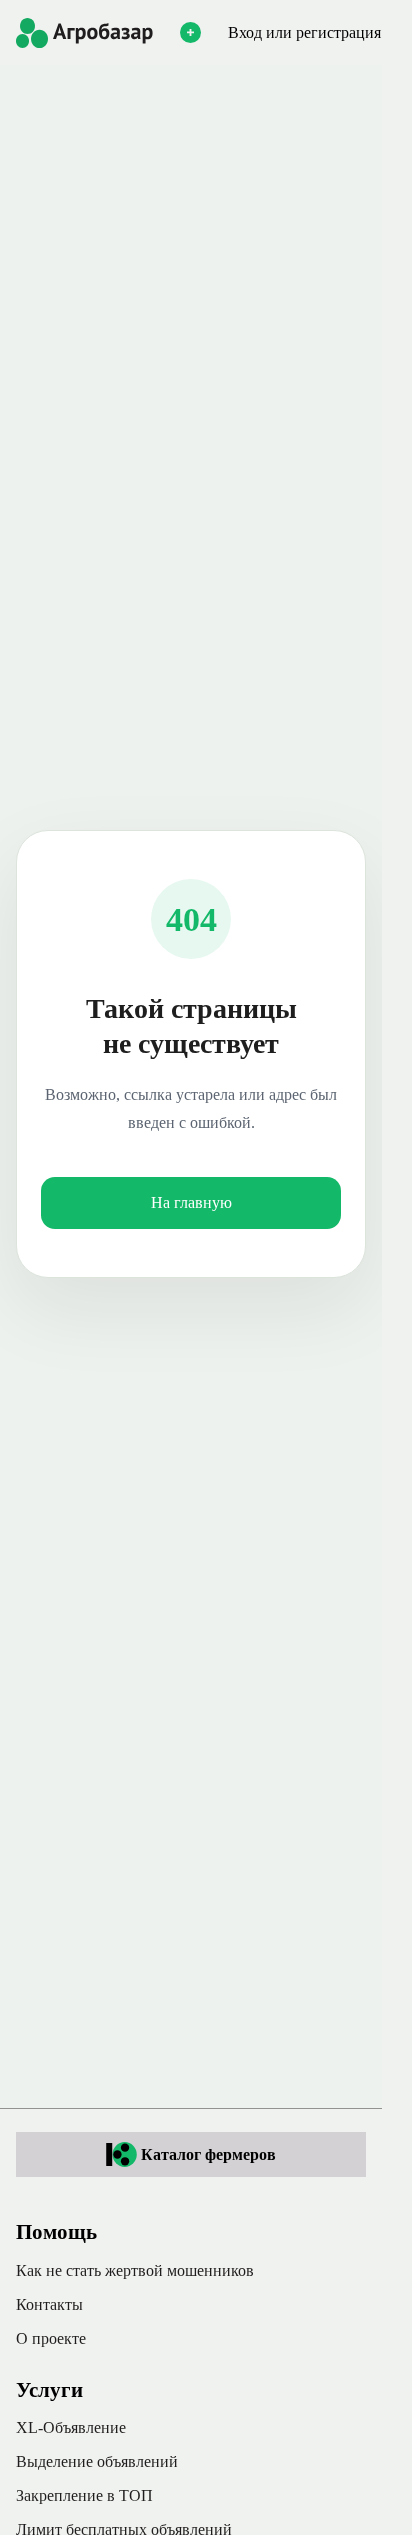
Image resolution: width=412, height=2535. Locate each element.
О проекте (51, 2338)
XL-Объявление (71, 2427)
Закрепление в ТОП (84, 2495)
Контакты (49, 2304)
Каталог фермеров (208, 2154)
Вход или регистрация (304, 32)
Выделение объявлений (97, 2461)
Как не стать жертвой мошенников (135, 2270)
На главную (191, 1202)
